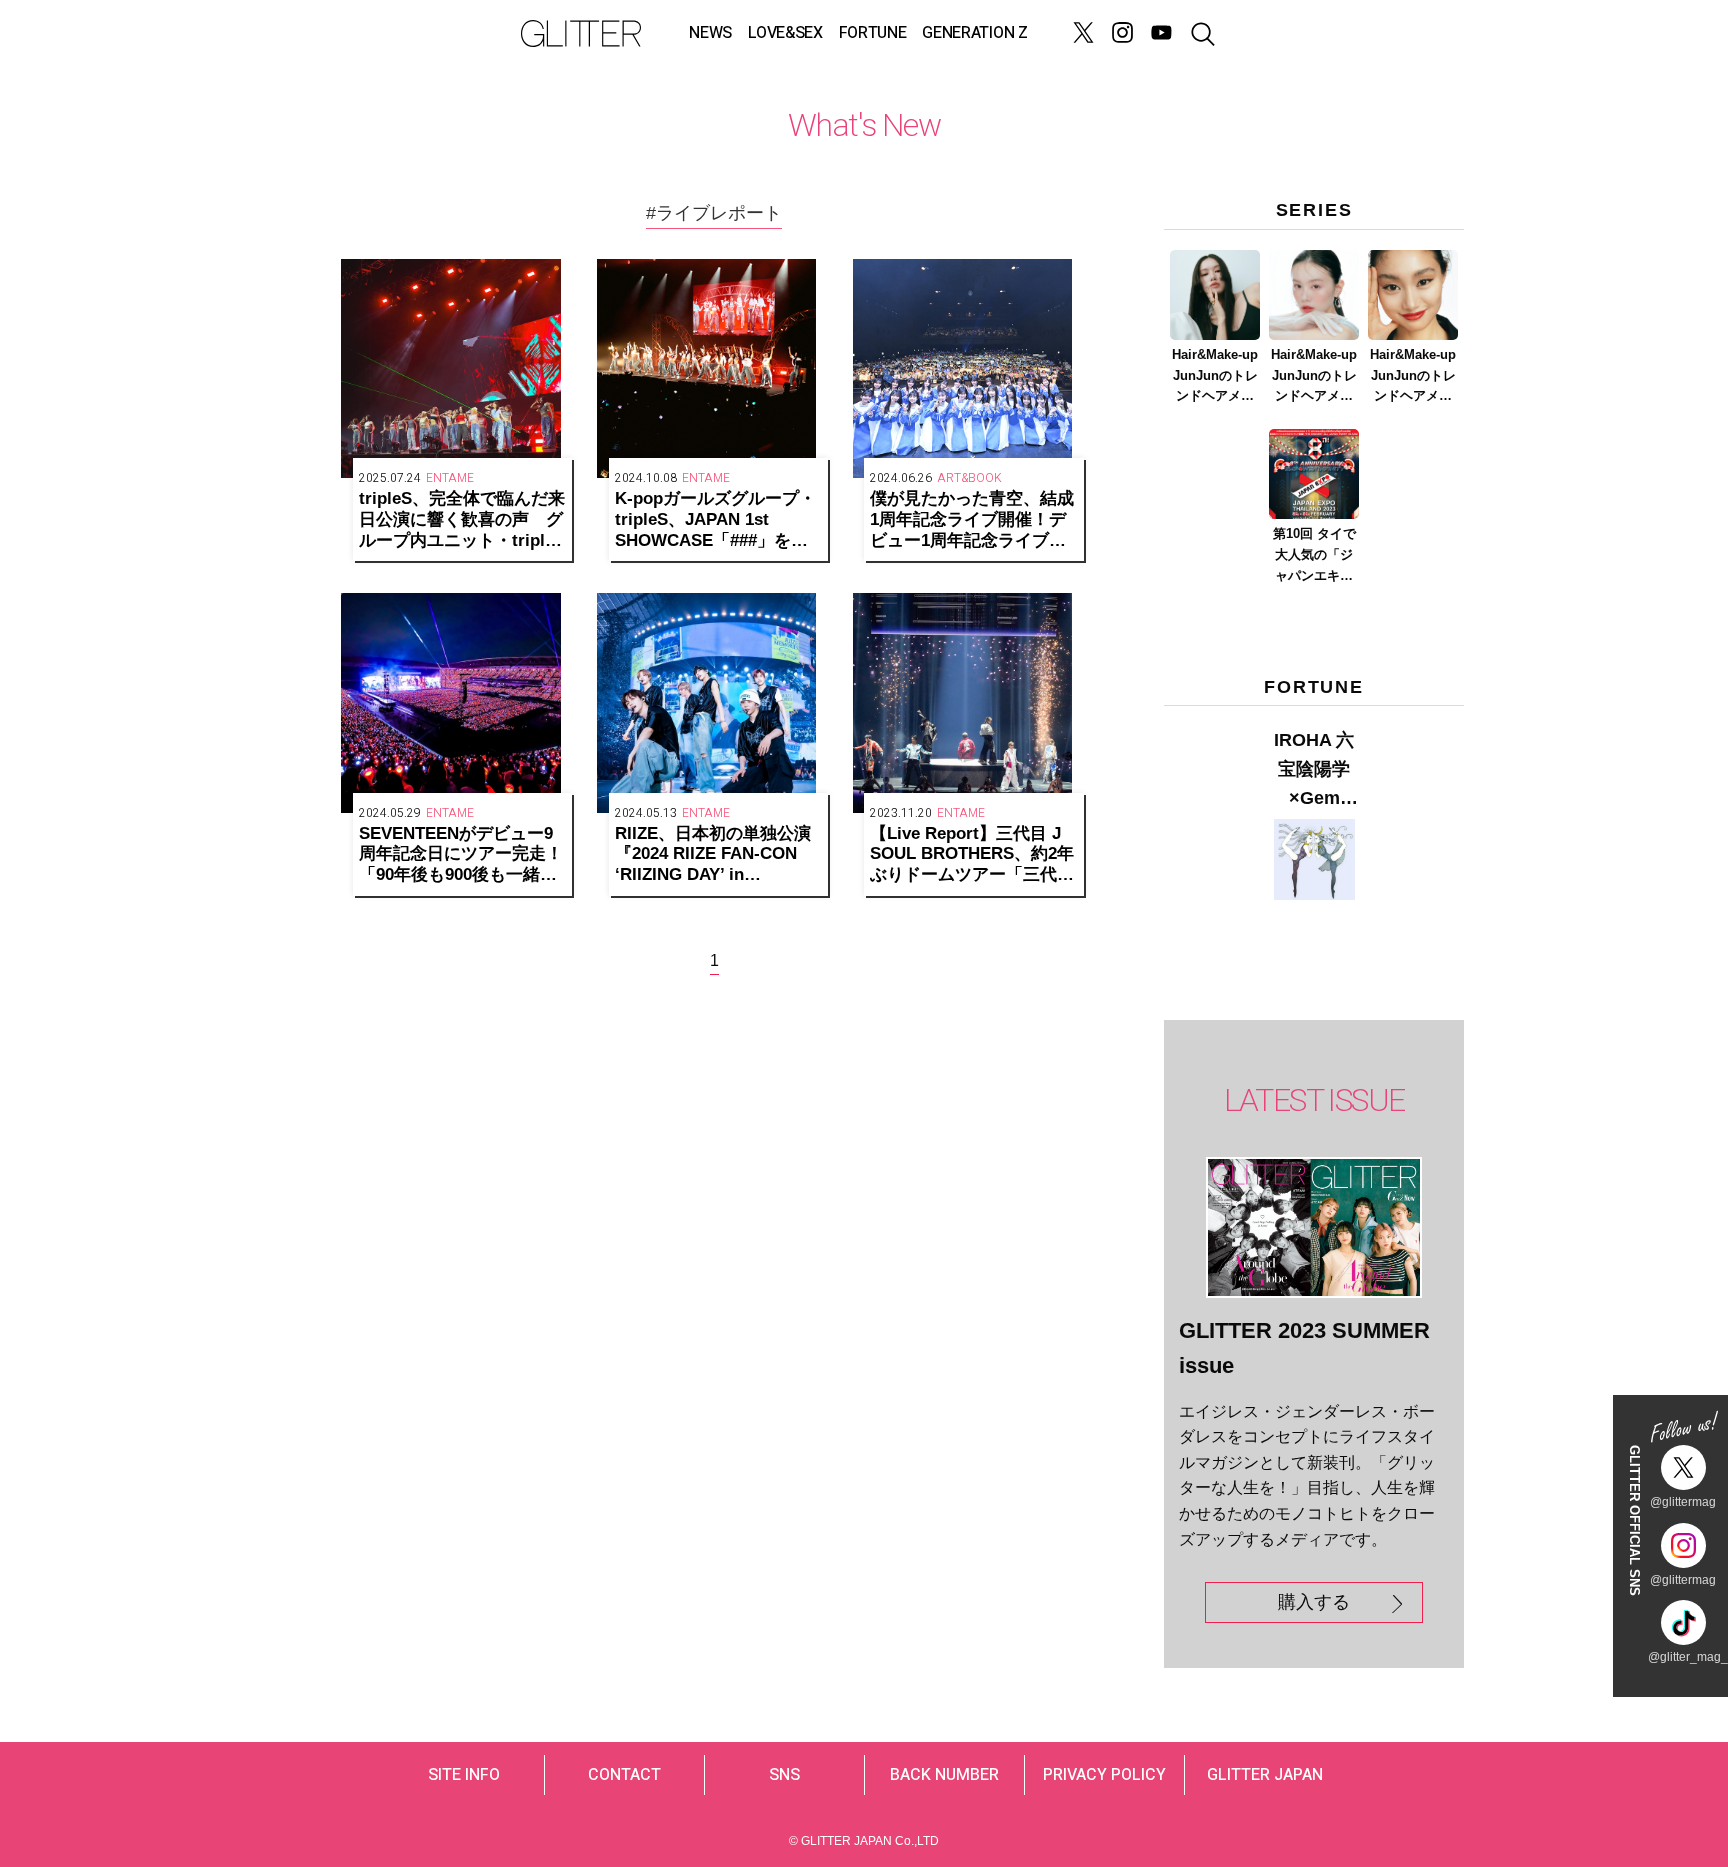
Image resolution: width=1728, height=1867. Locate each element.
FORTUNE (873, 33)
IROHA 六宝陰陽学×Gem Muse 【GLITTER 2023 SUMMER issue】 (1314, 771)
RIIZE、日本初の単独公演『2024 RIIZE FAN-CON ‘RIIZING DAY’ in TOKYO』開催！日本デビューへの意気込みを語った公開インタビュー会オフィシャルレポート (717, 855)
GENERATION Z (974, 33)
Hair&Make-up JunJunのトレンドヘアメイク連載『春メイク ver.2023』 (1314, 377)
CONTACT (624, 1775)
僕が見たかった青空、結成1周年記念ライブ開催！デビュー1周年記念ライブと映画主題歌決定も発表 (972, 520)
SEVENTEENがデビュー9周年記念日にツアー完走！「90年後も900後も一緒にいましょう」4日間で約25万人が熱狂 (461, 855)
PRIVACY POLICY (1104, 1775)
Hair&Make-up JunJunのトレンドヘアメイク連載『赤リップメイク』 (1413, 377)
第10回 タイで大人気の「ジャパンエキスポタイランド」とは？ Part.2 (1314, 556)
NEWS (710, 33)
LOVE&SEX (785, 33)
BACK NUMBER (944, 1775)
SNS (784, 1775)
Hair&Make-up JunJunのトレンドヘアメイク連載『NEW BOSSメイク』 (1215, 377)
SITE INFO (464, 1775)
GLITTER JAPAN (1265, 1775)
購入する (1314, 1602)
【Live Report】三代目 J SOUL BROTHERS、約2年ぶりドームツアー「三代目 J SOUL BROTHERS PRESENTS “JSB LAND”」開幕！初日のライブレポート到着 (972, 855)
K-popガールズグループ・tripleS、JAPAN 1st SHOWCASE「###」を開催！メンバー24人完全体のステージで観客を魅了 (717, 520)
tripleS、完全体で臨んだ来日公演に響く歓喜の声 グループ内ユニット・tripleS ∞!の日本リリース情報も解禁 (462, 520)
